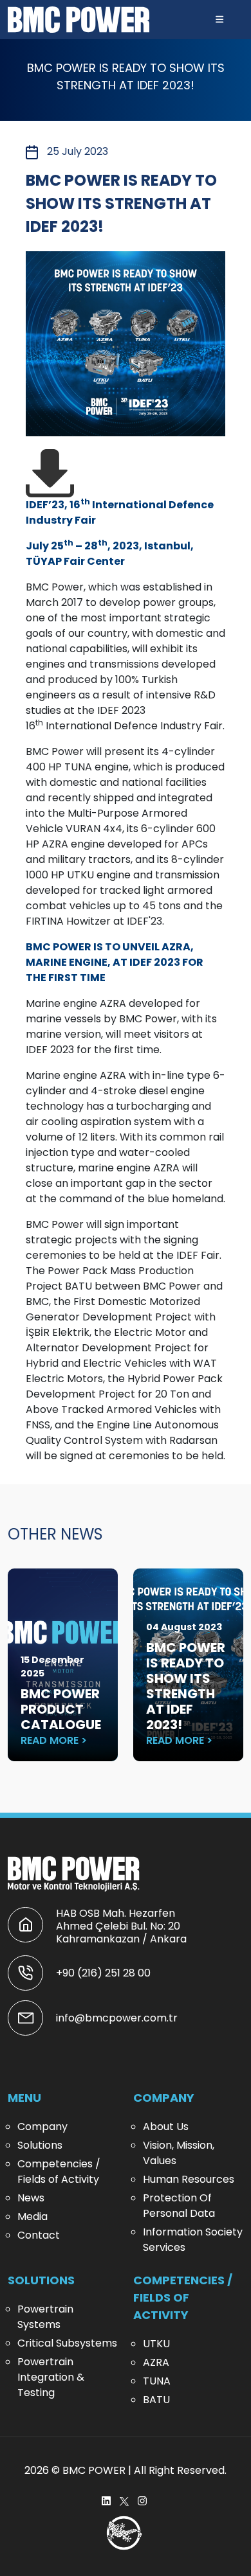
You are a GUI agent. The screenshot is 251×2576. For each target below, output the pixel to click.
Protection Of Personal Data (179, 2206)
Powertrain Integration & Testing (51, 2377)
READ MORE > (54, 1740)
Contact (39, 2235)
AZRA (156, 2362)
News (31, 2198)
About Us (166, 2127)
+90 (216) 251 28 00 (103, 1973)
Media (33, 2216)
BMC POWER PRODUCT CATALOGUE (61, 1709)
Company (42, 2127)
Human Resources (189, 2179)
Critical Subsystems (67, 2343)
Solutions (40, 2145)
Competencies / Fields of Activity (59, 2172)
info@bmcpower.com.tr (117, 2018)
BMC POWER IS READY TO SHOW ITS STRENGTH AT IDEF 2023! (186, 1686)
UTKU (156, 2344)
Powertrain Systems (45, 2317)
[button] (219, 20)
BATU (156, 2400)
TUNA (157, 2381)
